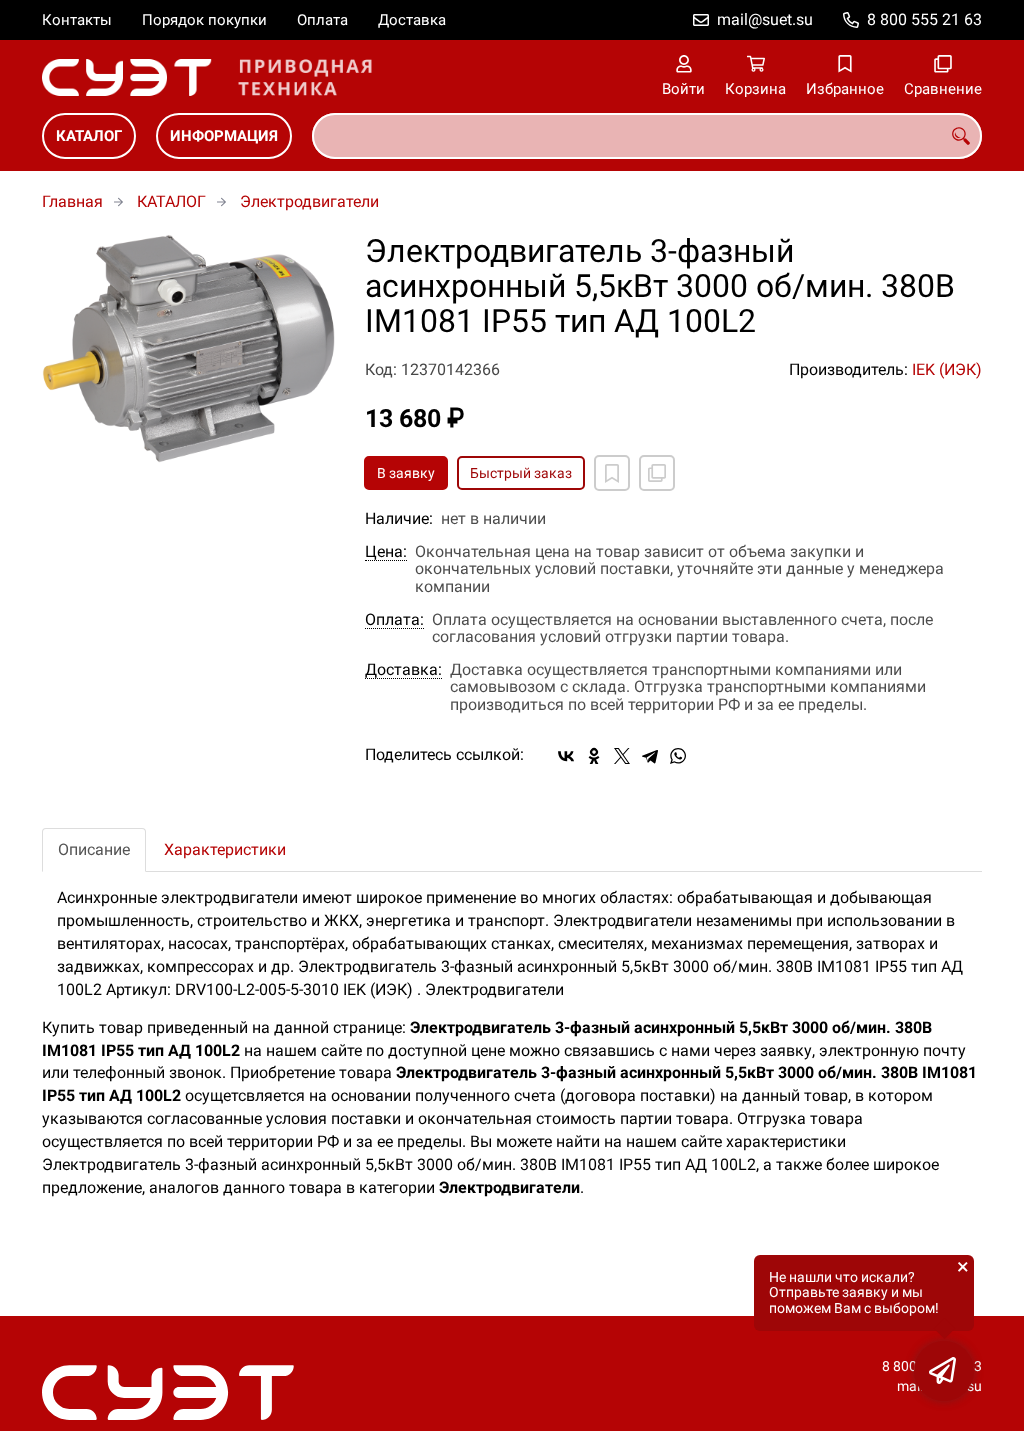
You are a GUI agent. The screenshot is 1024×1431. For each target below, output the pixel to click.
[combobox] (647, 136)
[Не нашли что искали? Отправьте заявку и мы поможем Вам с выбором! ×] (944, 1371)
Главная (72, 201)
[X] (622, 756)
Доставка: (403, 670)
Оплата (322, 20)
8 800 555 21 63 (924, 19)
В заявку (406, 473)
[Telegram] (650, 756)
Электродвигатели (309, 201)
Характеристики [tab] (225, 849)
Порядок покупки (204, 20)
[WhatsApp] (678, 756)
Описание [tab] (94, 849)
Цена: (386, 552)
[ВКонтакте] (566, 756)
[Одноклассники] (594, 756)
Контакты (77, 20)
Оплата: (394, 620)
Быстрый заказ (521, 473)
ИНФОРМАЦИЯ (224, 136)
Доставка (412, 20)
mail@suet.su (765, 19)
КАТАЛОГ (89, 136)
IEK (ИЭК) (947, 369)
